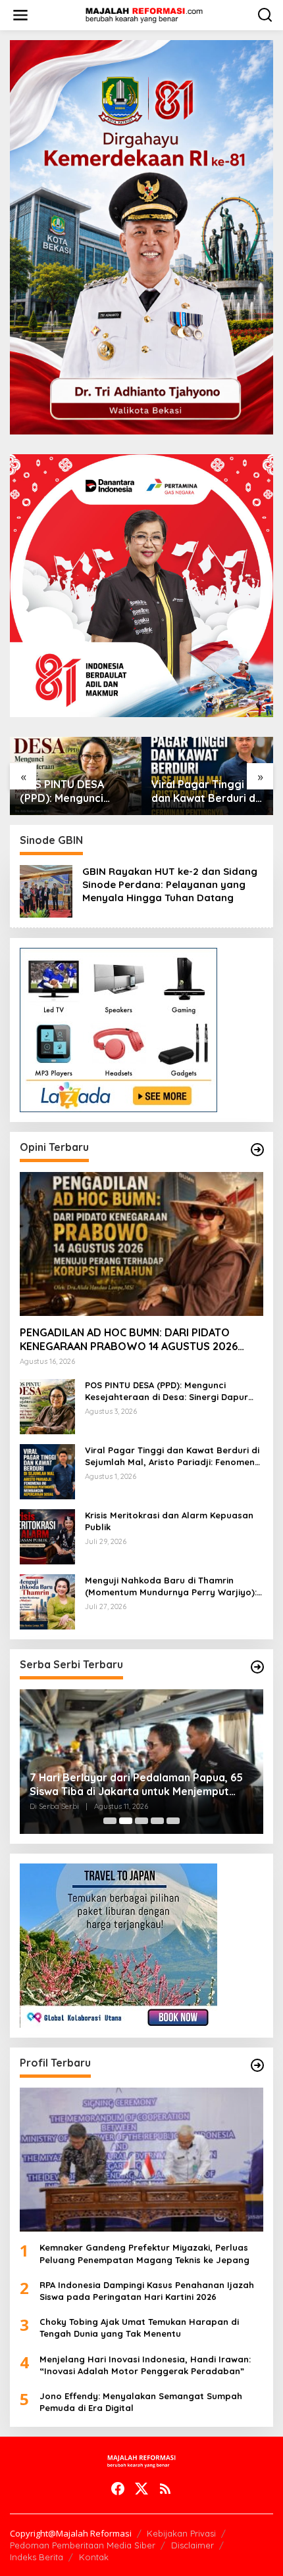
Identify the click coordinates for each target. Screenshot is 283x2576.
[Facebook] (118, 2489)
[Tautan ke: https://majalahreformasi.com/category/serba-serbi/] (257, 1667)
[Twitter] (141, 2489)
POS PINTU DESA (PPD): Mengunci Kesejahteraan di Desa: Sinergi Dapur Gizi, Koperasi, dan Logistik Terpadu (71, 791)
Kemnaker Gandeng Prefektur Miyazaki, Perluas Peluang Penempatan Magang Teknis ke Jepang (144, 2253)
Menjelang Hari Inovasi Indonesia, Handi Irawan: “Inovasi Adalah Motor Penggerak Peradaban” (145, 2365)
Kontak (94, 2557)
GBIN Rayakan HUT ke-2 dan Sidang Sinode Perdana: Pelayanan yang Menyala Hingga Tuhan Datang (170, 884)
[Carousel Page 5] (173, 1821)
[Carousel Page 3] (141, 1821)
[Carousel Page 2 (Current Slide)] (126, 1821)
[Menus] (20, 15)
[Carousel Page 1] (110, 1821)
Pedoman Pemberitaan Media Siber (83, 2545)
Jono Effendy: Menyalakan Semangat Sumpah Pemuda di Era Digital (141, 2402)
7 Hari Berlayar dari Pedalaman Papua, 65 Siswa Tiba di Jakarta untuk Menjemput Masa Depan (136, 1785)
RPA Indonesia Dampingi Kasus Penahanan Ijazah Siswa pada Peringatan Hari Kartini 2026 (147, 2291)
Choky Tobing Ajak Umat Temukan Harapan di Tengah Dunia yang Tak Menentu (139, 2328)
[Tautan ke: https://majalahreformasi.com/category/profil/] (257, 2065)
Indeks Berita (37, 2557)
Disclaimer (193, 2545)
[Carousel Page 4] (157, 1821)
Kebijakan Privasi (181, 2533)
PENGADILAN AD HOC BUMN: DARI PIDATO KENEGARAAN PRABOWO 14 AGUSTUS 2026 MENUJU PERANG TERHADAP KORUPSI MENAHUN (129, 1340)
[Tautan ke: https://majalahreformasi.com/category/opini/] (257, 1150)
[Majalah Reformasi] (144, 14)
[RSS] (165, 2489)
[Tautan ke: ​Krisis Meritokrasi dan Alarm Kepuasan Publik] (47, 1536)
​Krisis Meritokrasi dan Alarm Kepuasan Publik (169, 1521)
